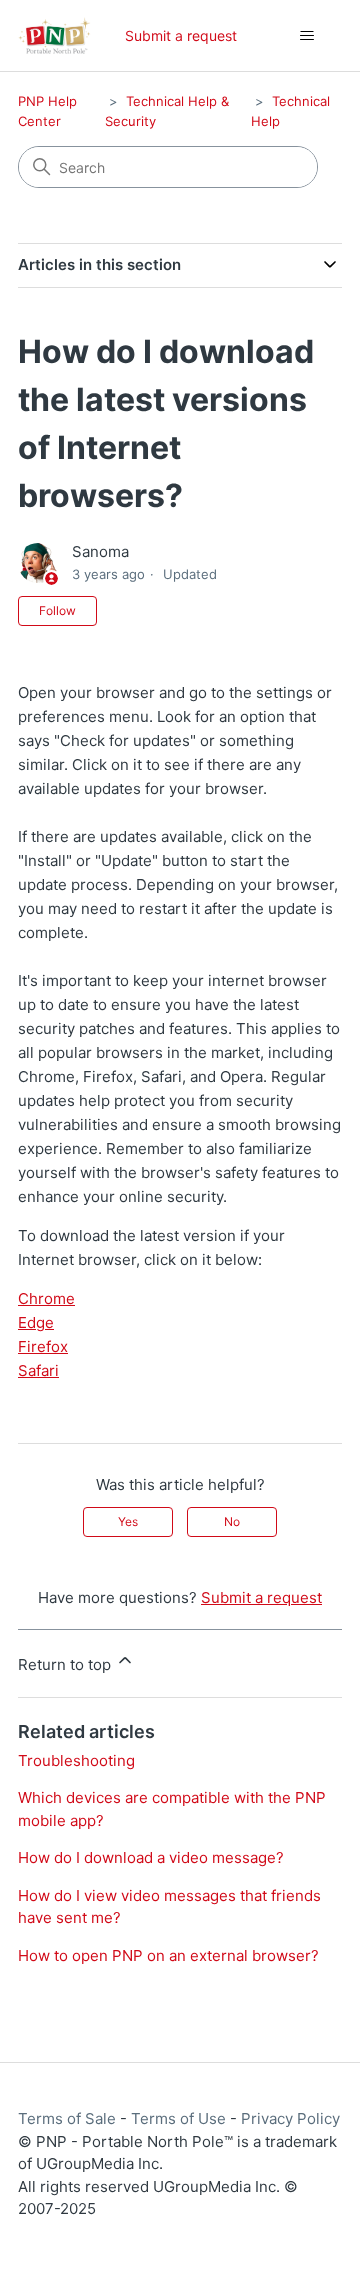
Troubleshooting (76, 1760)
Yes (128, 1521)
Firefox (43, 1346)
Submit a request (181, 35)
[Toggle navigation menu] (306, 36)
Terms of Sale (67, 2118)
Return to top (66, 1664)
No (232, 1521)
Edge (36, 1322)
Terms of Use (178, 2118)
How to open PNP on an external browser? (168, 1955)
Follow (57, 610)
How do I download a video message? (151, 1857)
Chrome (46, 1298)
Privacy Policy (290, 2118)
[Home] (54, 35)
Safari (38, 1370)
